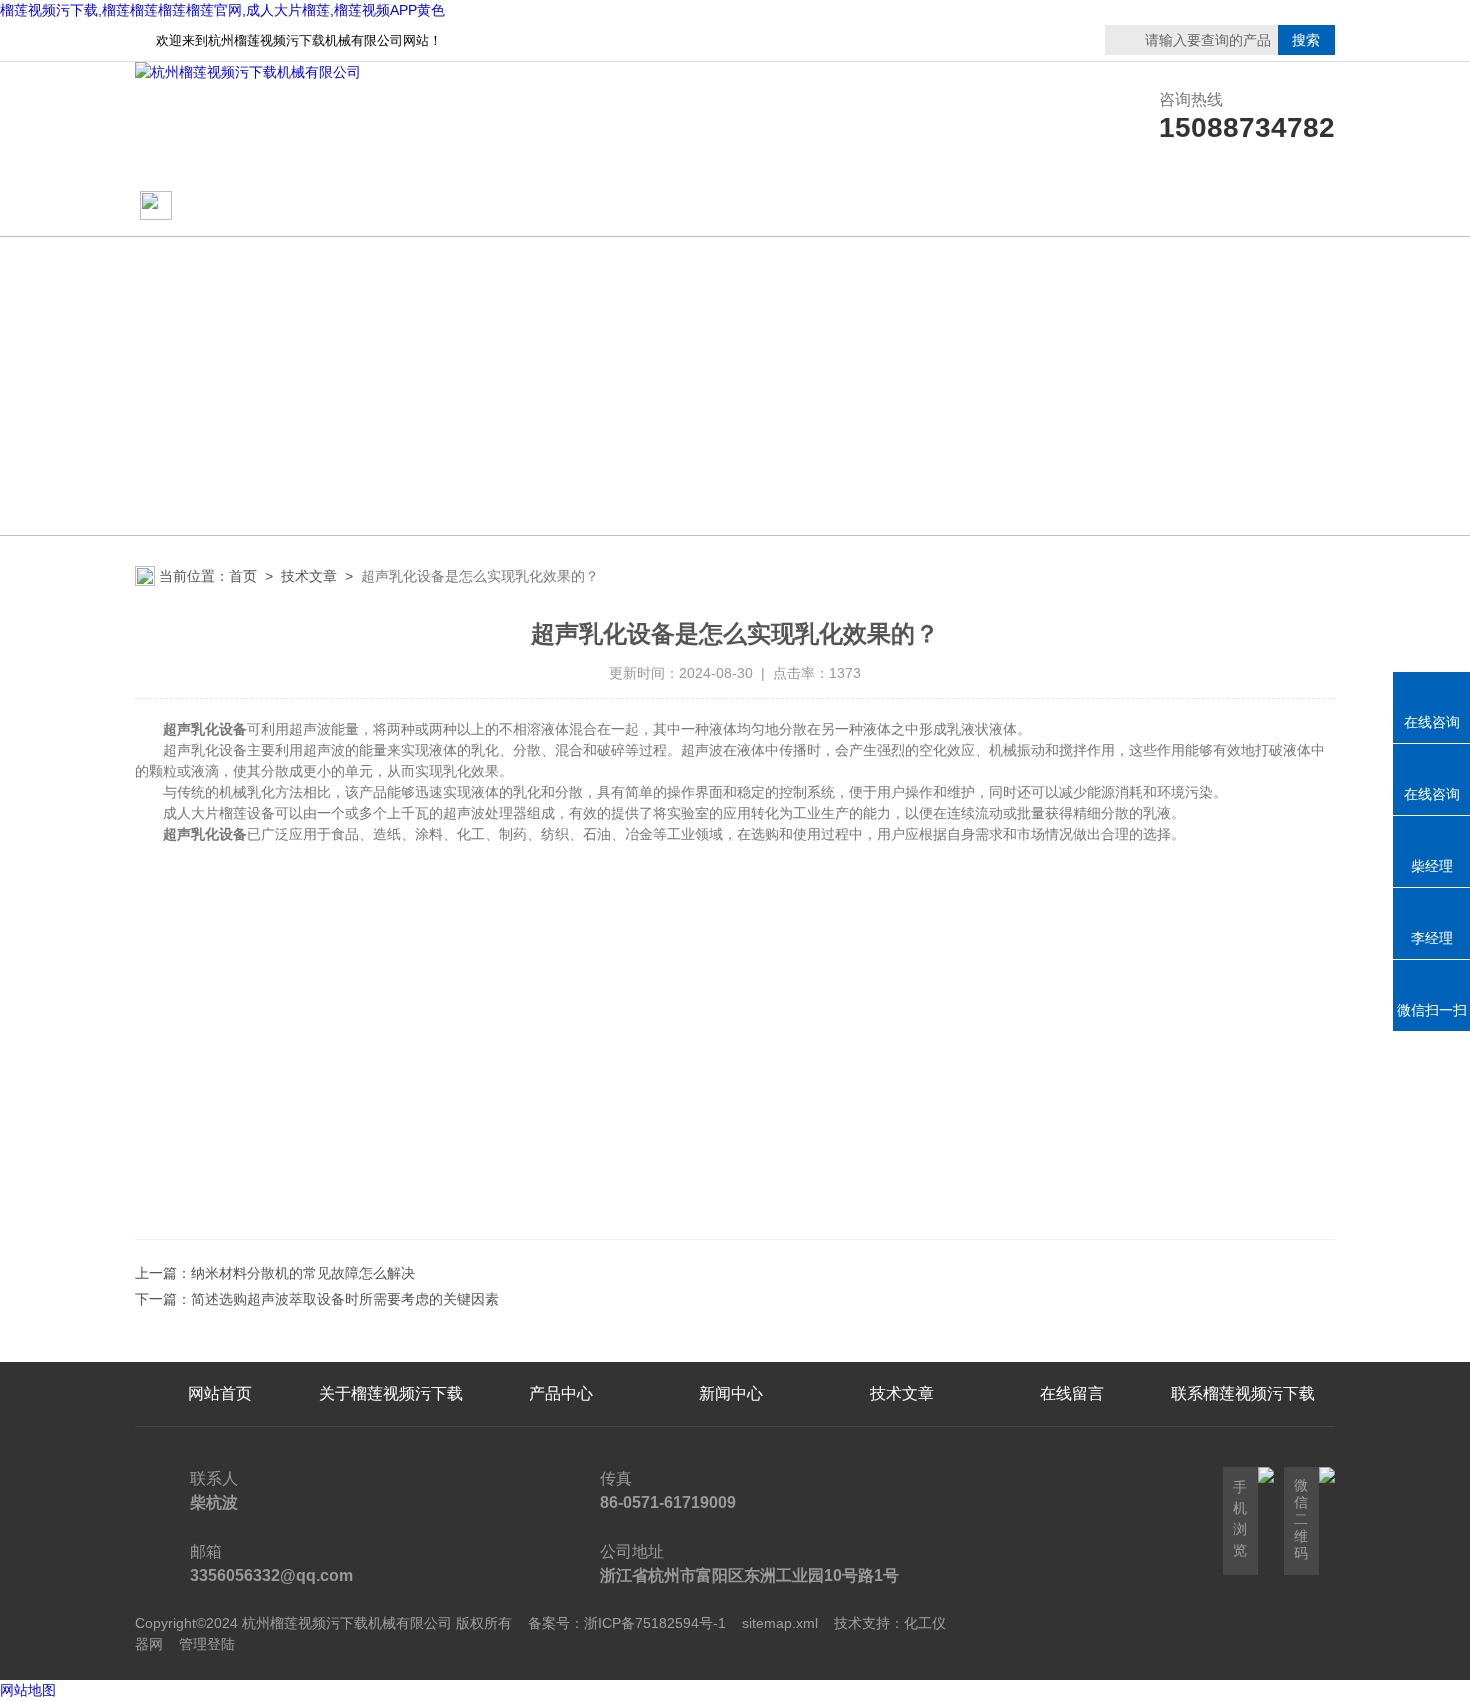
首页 (243, 576)
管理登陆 (207, 1644)
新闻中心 (731, 1393)
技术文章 (902, 206)
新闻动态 (731, 206)
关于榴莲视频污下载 (391, 206)
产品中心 (561, 206)
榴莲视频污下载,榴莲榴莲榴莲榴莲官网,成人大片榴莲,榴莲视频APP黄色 (222, 10)
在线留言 (1243, 206)
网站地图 (28, 1690)
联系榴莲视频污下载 (1072, 206)
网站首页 (212, 206)
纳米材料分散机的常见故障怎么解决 (303, 1273)
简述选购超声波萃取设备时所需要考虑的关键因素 (345, 1299)
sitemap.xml (780, 1623)
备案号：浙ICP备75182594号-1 (627, 1623)
